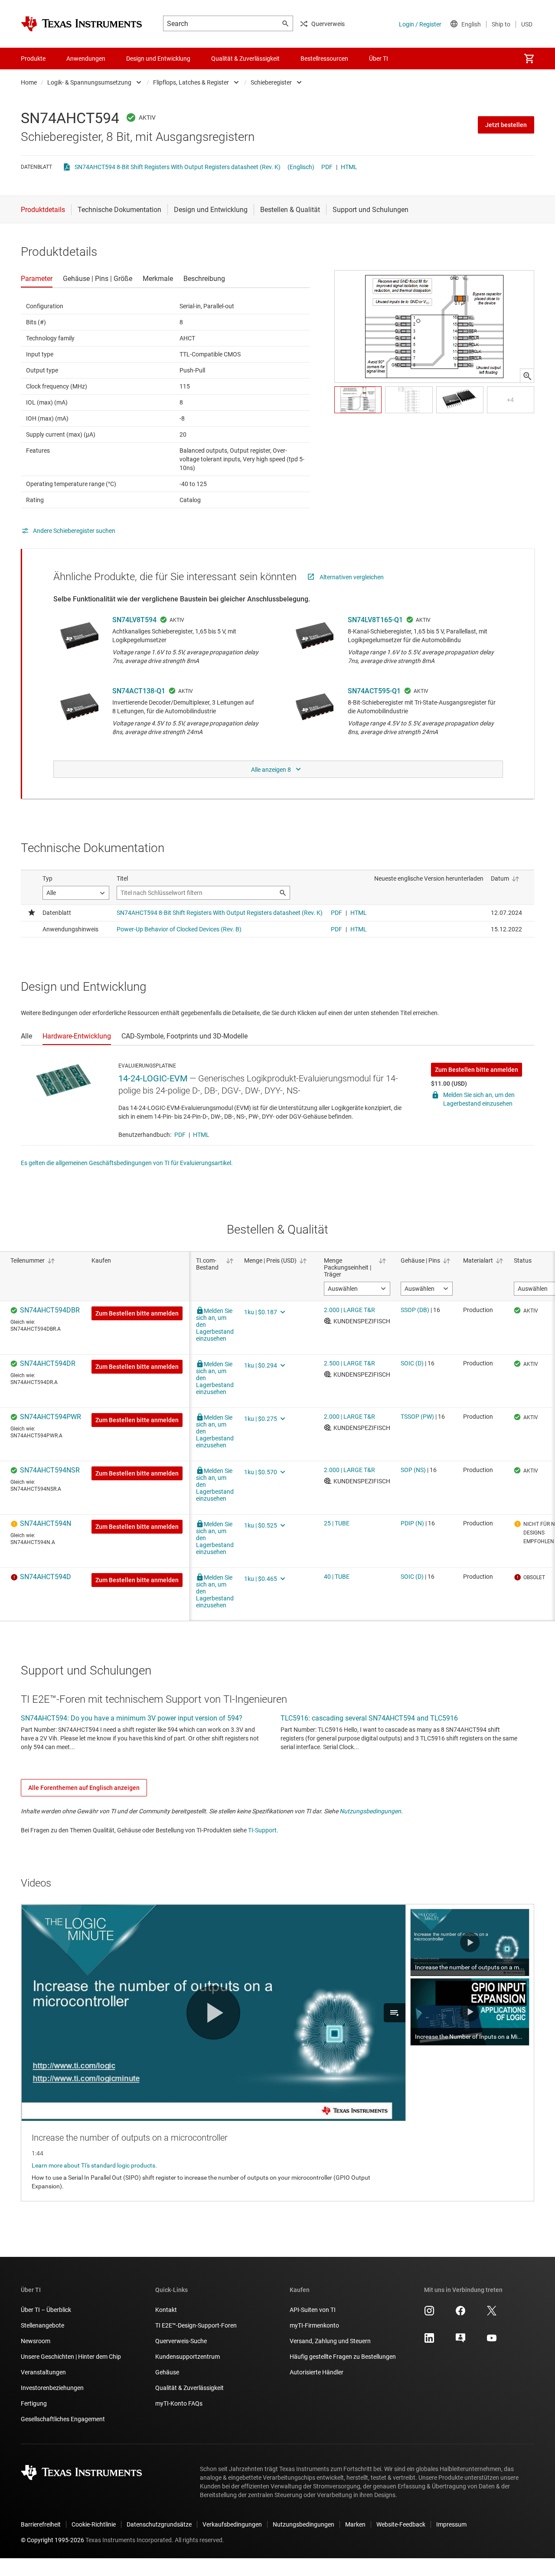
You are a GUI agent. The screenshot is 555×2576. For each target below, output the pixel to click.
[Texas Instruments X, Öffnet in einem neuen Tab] (492, 2314)
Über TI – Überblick (46, 2310)
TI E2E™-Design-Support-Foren (196, 2325)
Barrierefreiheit (41, 2524)
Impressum (451, 2524)
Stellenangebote (42, 2325)
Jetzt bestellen (506, 125)
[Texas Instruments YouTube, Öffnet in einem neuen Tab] (492, 2341)
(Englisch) (301, 167)
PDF (327, 167)
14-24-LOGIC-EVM (153, 1078)
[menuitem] (529, 59)
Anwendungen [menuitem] (86, 59)
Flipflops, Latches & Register (191, 82)
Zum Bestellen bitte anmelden (477, 1070)
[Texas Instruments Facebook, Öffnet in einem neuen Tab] (460, 2314)
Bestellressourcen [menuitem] (324, 59)
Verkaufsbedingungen (232, 2524)
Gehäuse (167, 2372)
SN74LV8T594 (134, 620)
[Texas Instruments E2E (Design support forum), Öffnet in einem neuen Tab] (460, 2341)
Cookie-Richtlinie (94, 2524)
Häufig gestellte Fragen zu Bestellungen (343, 2357)
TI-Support (262, 1830)
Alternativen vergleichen (352, 577)
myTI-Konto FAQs (179, 2403)
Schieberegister (271, 82)
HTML (349, 167)
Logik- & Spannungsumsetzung (89, 82)
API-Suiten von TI (313, 2310)
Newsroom (36, 2341)
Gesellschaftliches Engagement (63, 2419)
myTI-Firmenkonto (314, 2325)
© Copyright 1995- (52, 2540)
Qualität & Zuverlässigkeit (189, 2388)
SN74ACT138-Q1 (139, 691)
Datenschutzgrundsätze (159, 2524)
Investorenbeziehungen (52, 2388)
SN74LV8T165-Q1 (375, 620)
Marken (355, 2524)
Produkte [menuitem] (33, 59)
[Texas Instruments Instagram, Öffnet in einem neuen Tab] (429, 2314)
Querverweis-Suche (181, 2341)
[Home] (82, 24)
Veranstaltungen (43, 2372)
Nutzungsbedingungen (370, 1811)
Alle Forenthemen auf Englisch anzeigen (84, 1788)
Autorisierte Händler (317, 2372)
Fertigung (34, 2403)
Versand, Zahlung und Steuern (330, 2341)
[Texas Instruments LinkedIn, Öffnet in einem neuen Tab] (429, 2341)
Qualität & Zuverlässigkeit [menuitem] (245, 59)
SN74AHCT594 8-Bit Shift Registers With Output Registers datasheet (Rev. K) (178, 167)
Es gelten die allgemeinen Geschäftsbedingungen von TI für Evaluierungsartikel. (127, 1163)
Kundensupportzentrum (188, 2357)
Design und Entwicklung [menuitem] (158, 59)
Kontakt (166, 2310)
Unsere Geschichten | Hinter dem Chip (71, 2357)
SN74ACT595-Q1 (374, 691)
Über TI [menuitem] (379, 59)
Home (29, 82)
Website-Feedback (401, 2524)
